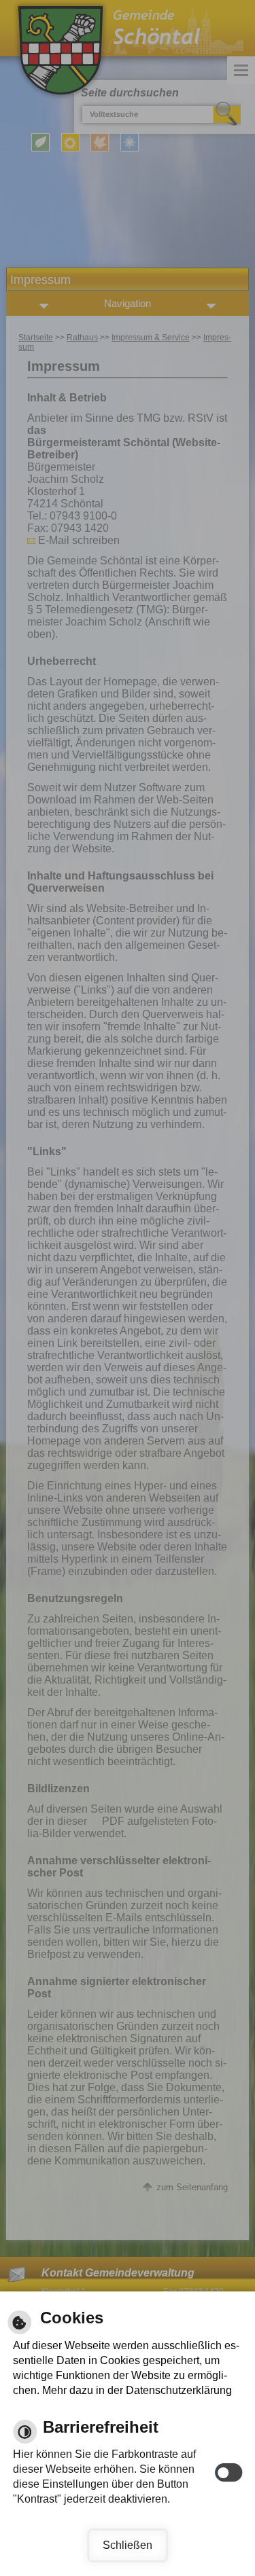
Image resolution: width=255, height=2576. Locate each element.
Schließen (128, 2545)
